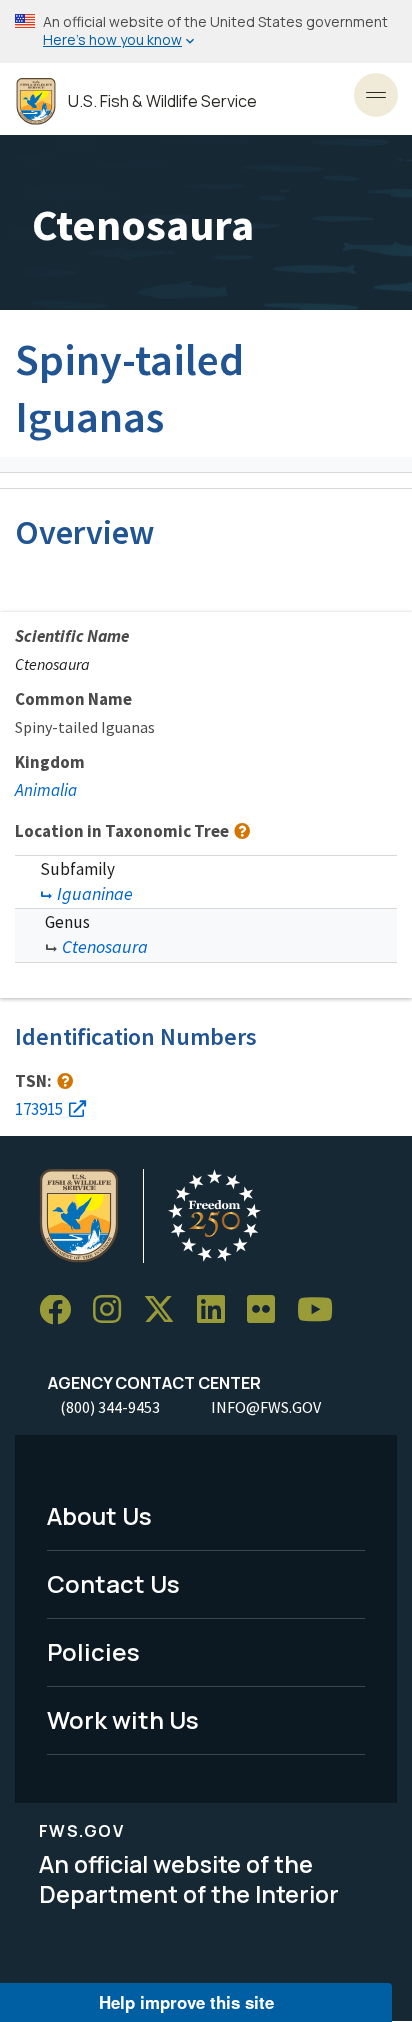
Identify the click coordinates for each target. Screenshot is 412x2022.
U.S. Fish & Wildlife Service (162, 101)
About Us (99, 1515)
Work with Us (123, 1719)
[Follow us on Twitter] (166, 1310)
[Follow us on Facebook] (62, 1310)
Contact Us (113, 1583)
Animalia (46, 790)
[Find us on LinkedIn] (218, 1310)
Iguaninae (95, 893)
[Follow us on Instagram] (114, 1310)
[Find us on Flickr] (268, 1310)
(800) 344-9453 (110, 1407)
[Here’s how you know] (206, 31)
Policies (93, 1651)
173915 (39, 1109)
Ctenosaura (105, 946)
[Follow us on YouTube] (322, 1310)
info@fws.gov (266, 1407)
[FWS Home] (36, 101)
